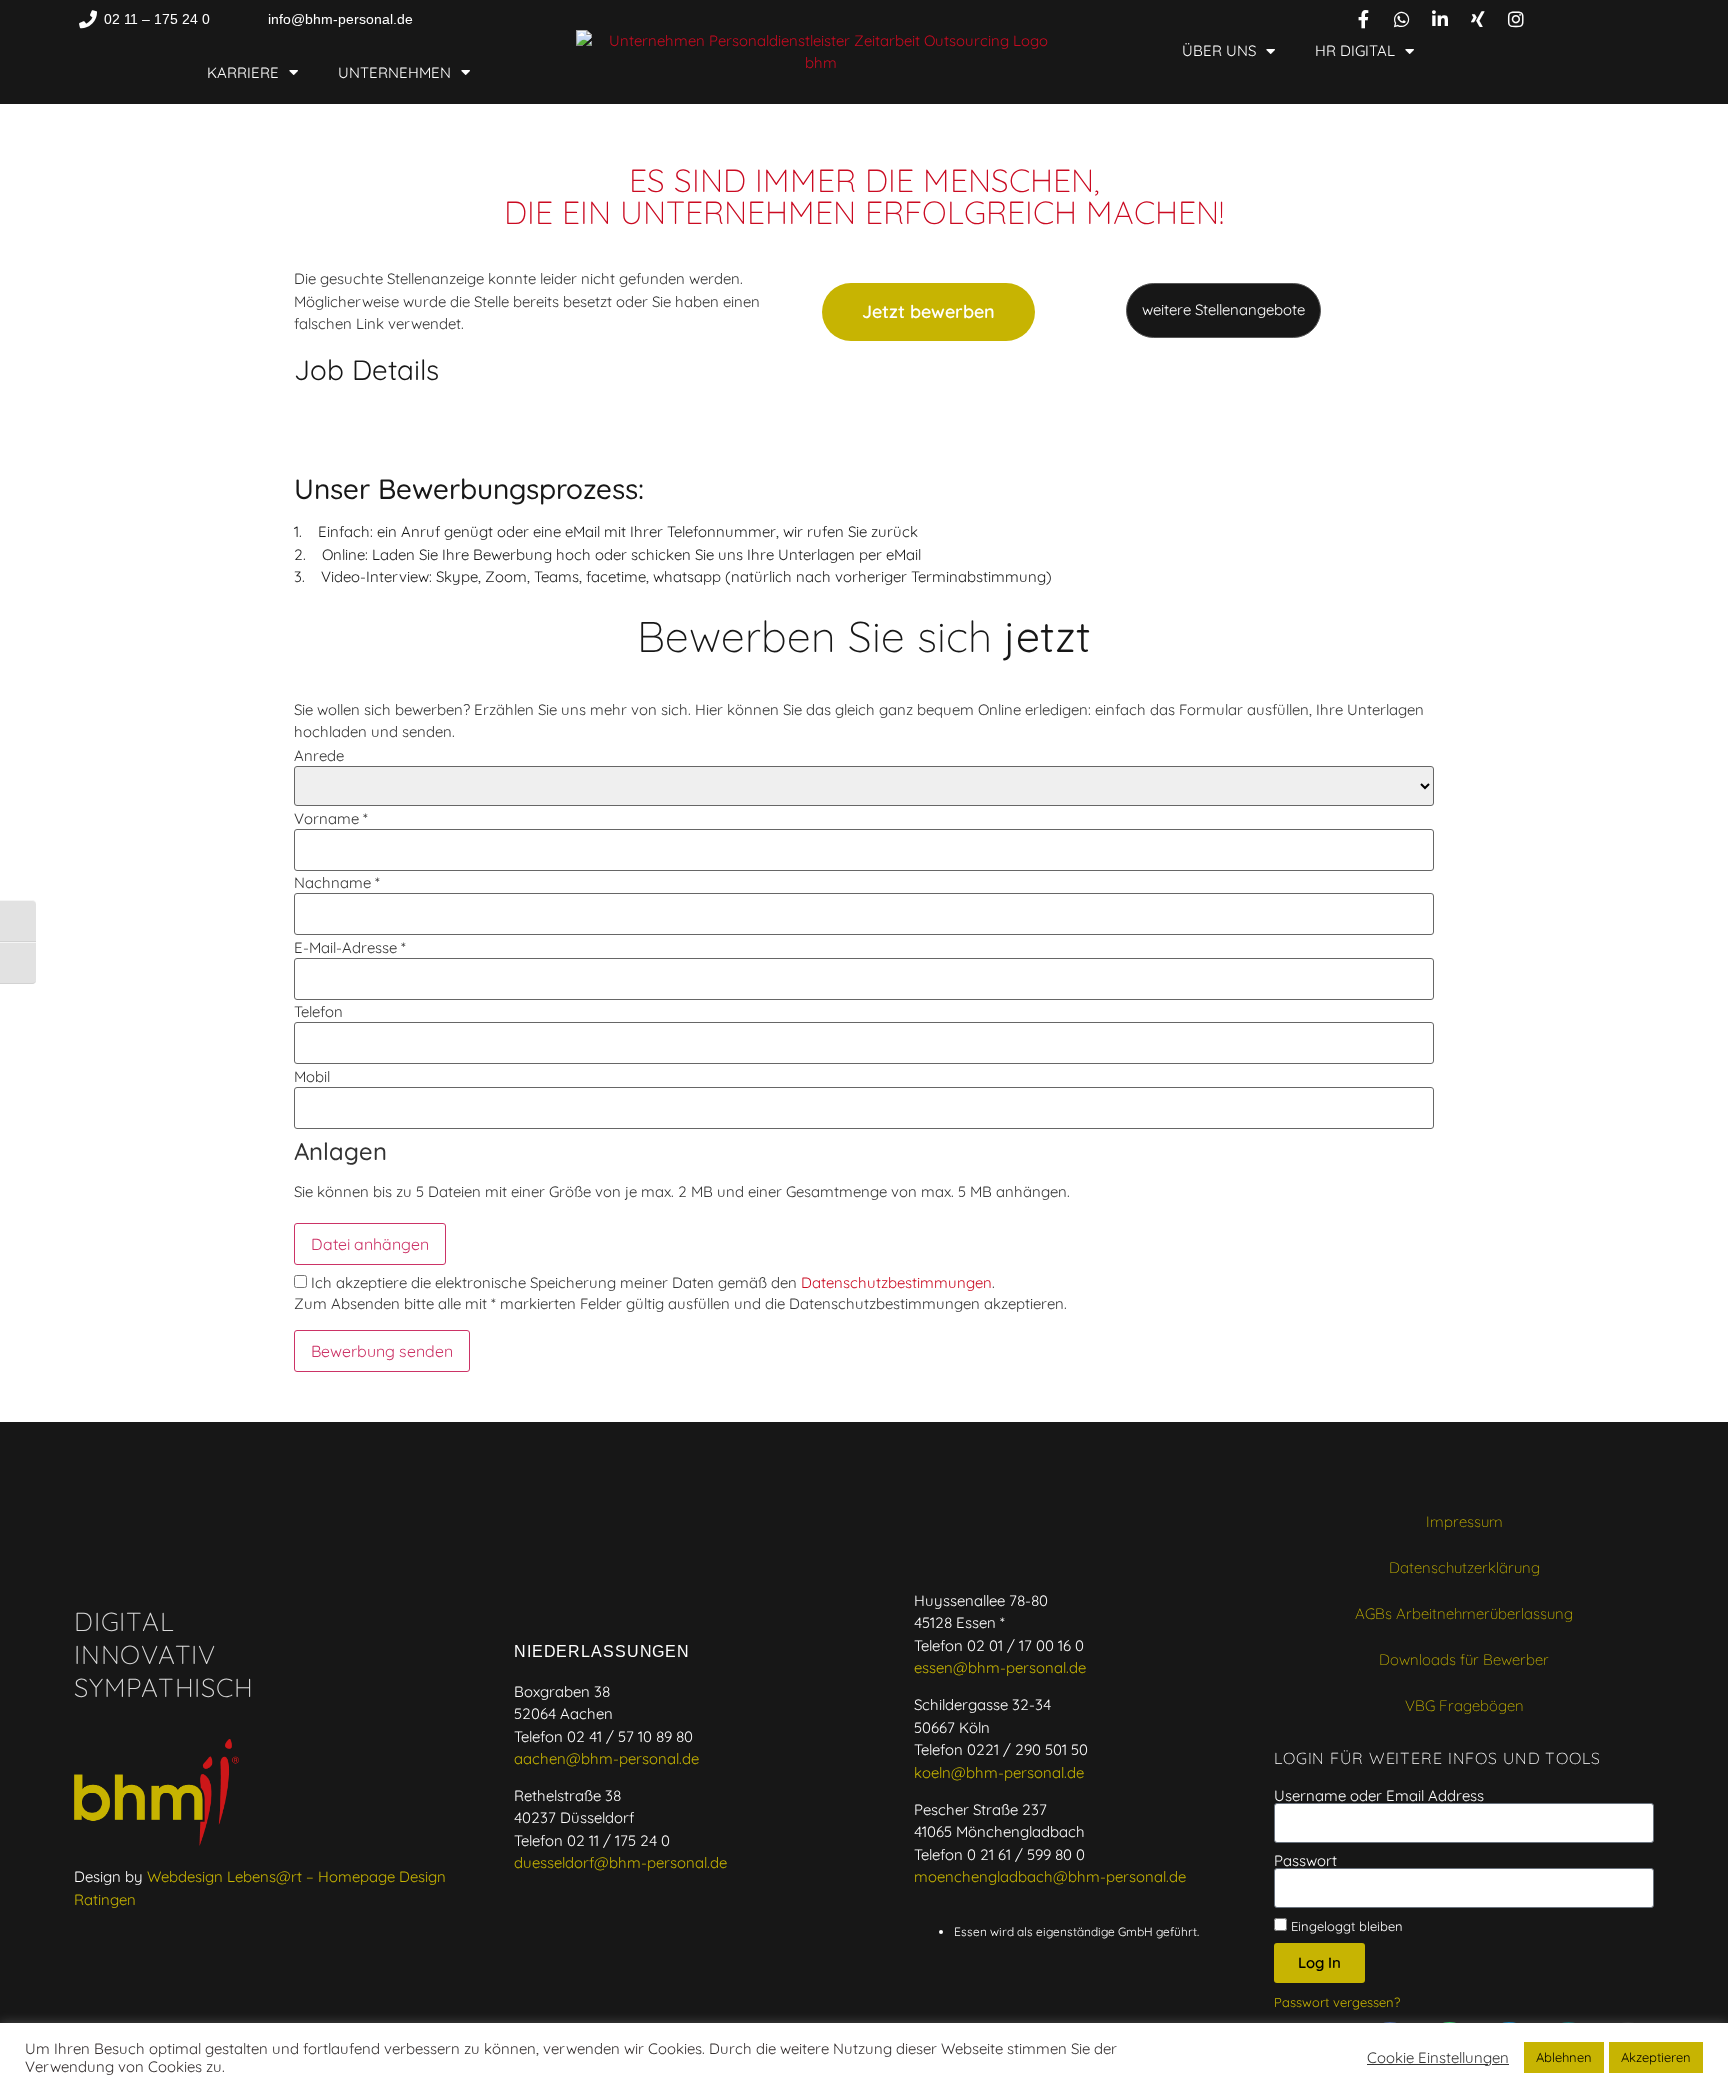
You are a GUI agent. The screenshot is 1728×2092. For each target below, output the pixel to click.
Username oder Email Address (1379, 1795)
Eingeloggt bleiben (1345, 1925)
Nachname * (337, 882)
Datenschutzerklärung (1464, 1567)
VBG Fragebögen (1464, 1705)
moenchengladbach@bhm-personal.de (1050, 1876)
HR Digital (1355, 50)
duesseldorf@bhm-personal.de (620, 1862)
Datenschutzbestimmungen (896, 1282)
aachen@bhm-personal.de (606, 1758)
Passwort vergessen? (1337, 2002)
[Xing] (1478, 19)
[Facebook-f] (1364, 19)
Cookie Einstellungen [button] (1438, 2058)
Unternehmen (394, 72)
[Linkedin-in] (1440, 19)
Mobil (312, 1076)
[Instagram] (1516, 19)
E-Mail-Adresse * (350, 947)
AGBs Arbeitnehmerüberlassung (1464, 1613)
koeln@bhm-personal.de (999, 1772)
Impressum (1464, 1521)
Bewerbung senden (382, 1351)
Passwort (1305, 1860)
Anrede (319, 755)
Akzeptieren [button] (1656, 2057)
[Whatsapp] (1402, 19)
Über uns (1219, 50)
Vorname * (331, 818)
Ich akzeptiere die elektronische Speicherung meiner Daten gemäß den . (651, 1282)
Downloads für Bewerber (1464, 1659)
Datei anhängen (370, 1244)
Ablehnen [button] (1564, 2057)
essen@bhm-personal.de (1000, 1667)
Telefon (318, 1011)
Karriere (243, 72)
